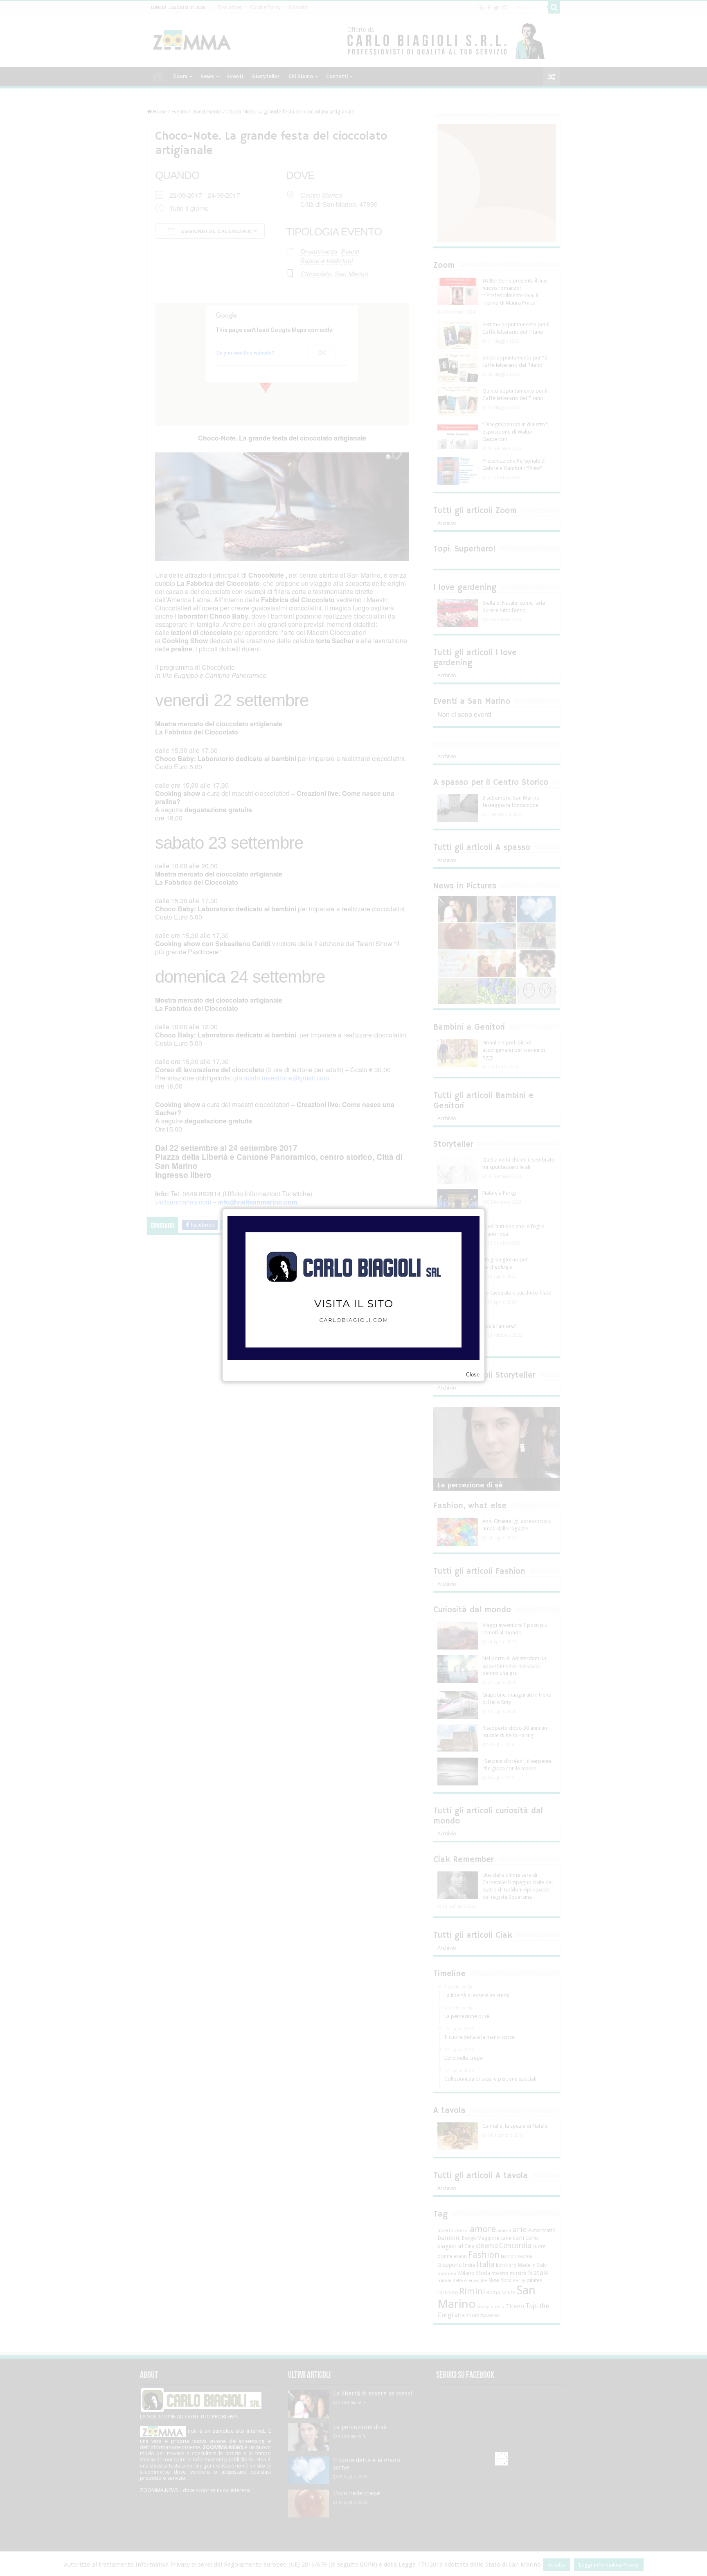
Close (473, 1375)
